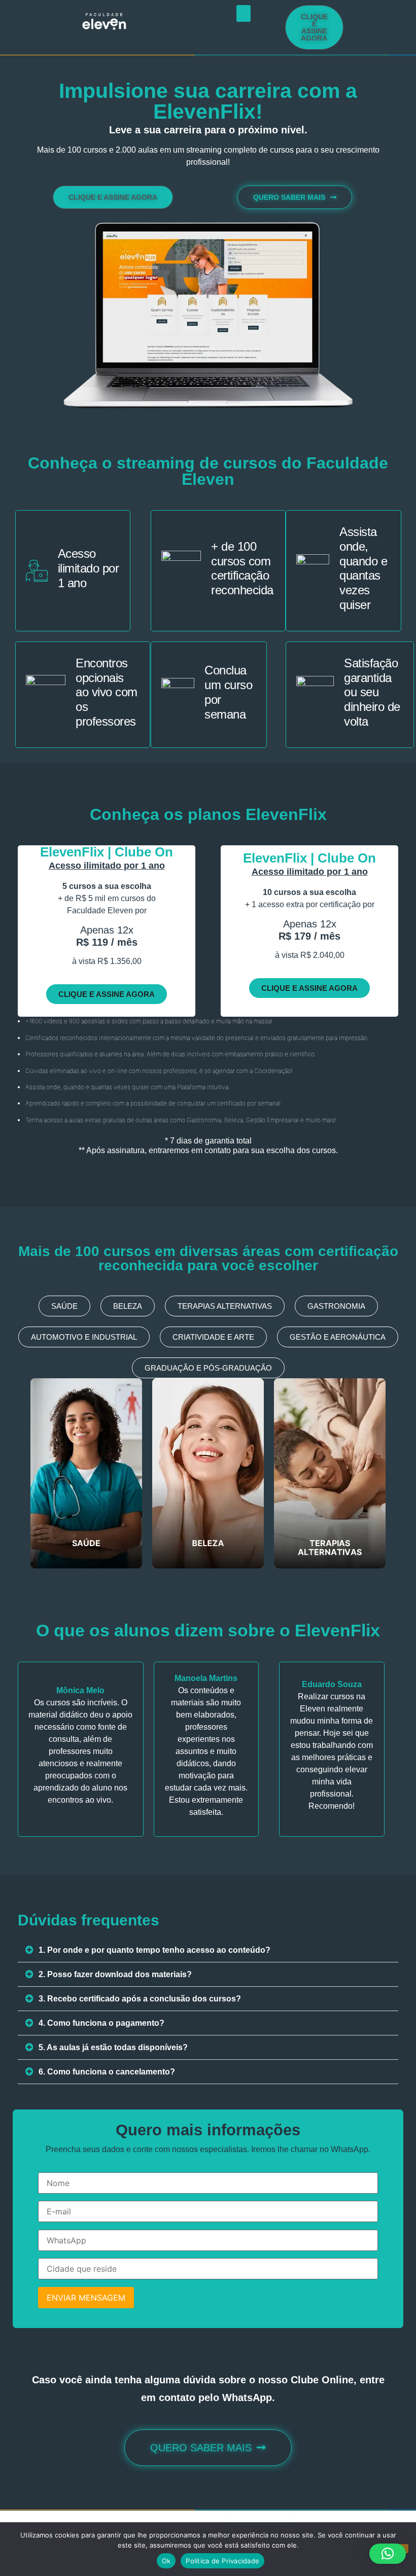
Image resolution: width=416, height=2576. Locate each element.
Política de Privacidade (222, 2561)
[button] (244, 13)
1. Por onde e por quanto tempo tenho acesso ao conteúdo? (154, 1950)
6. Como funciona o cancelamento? (107, 2072)
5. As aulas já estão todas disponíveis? (113, 2047)
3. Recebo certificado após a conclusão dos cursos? (140, 1999)
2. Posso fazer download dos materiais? (115, 1974)
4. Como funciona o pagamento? (101, 2023)
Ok (166, 2561)
